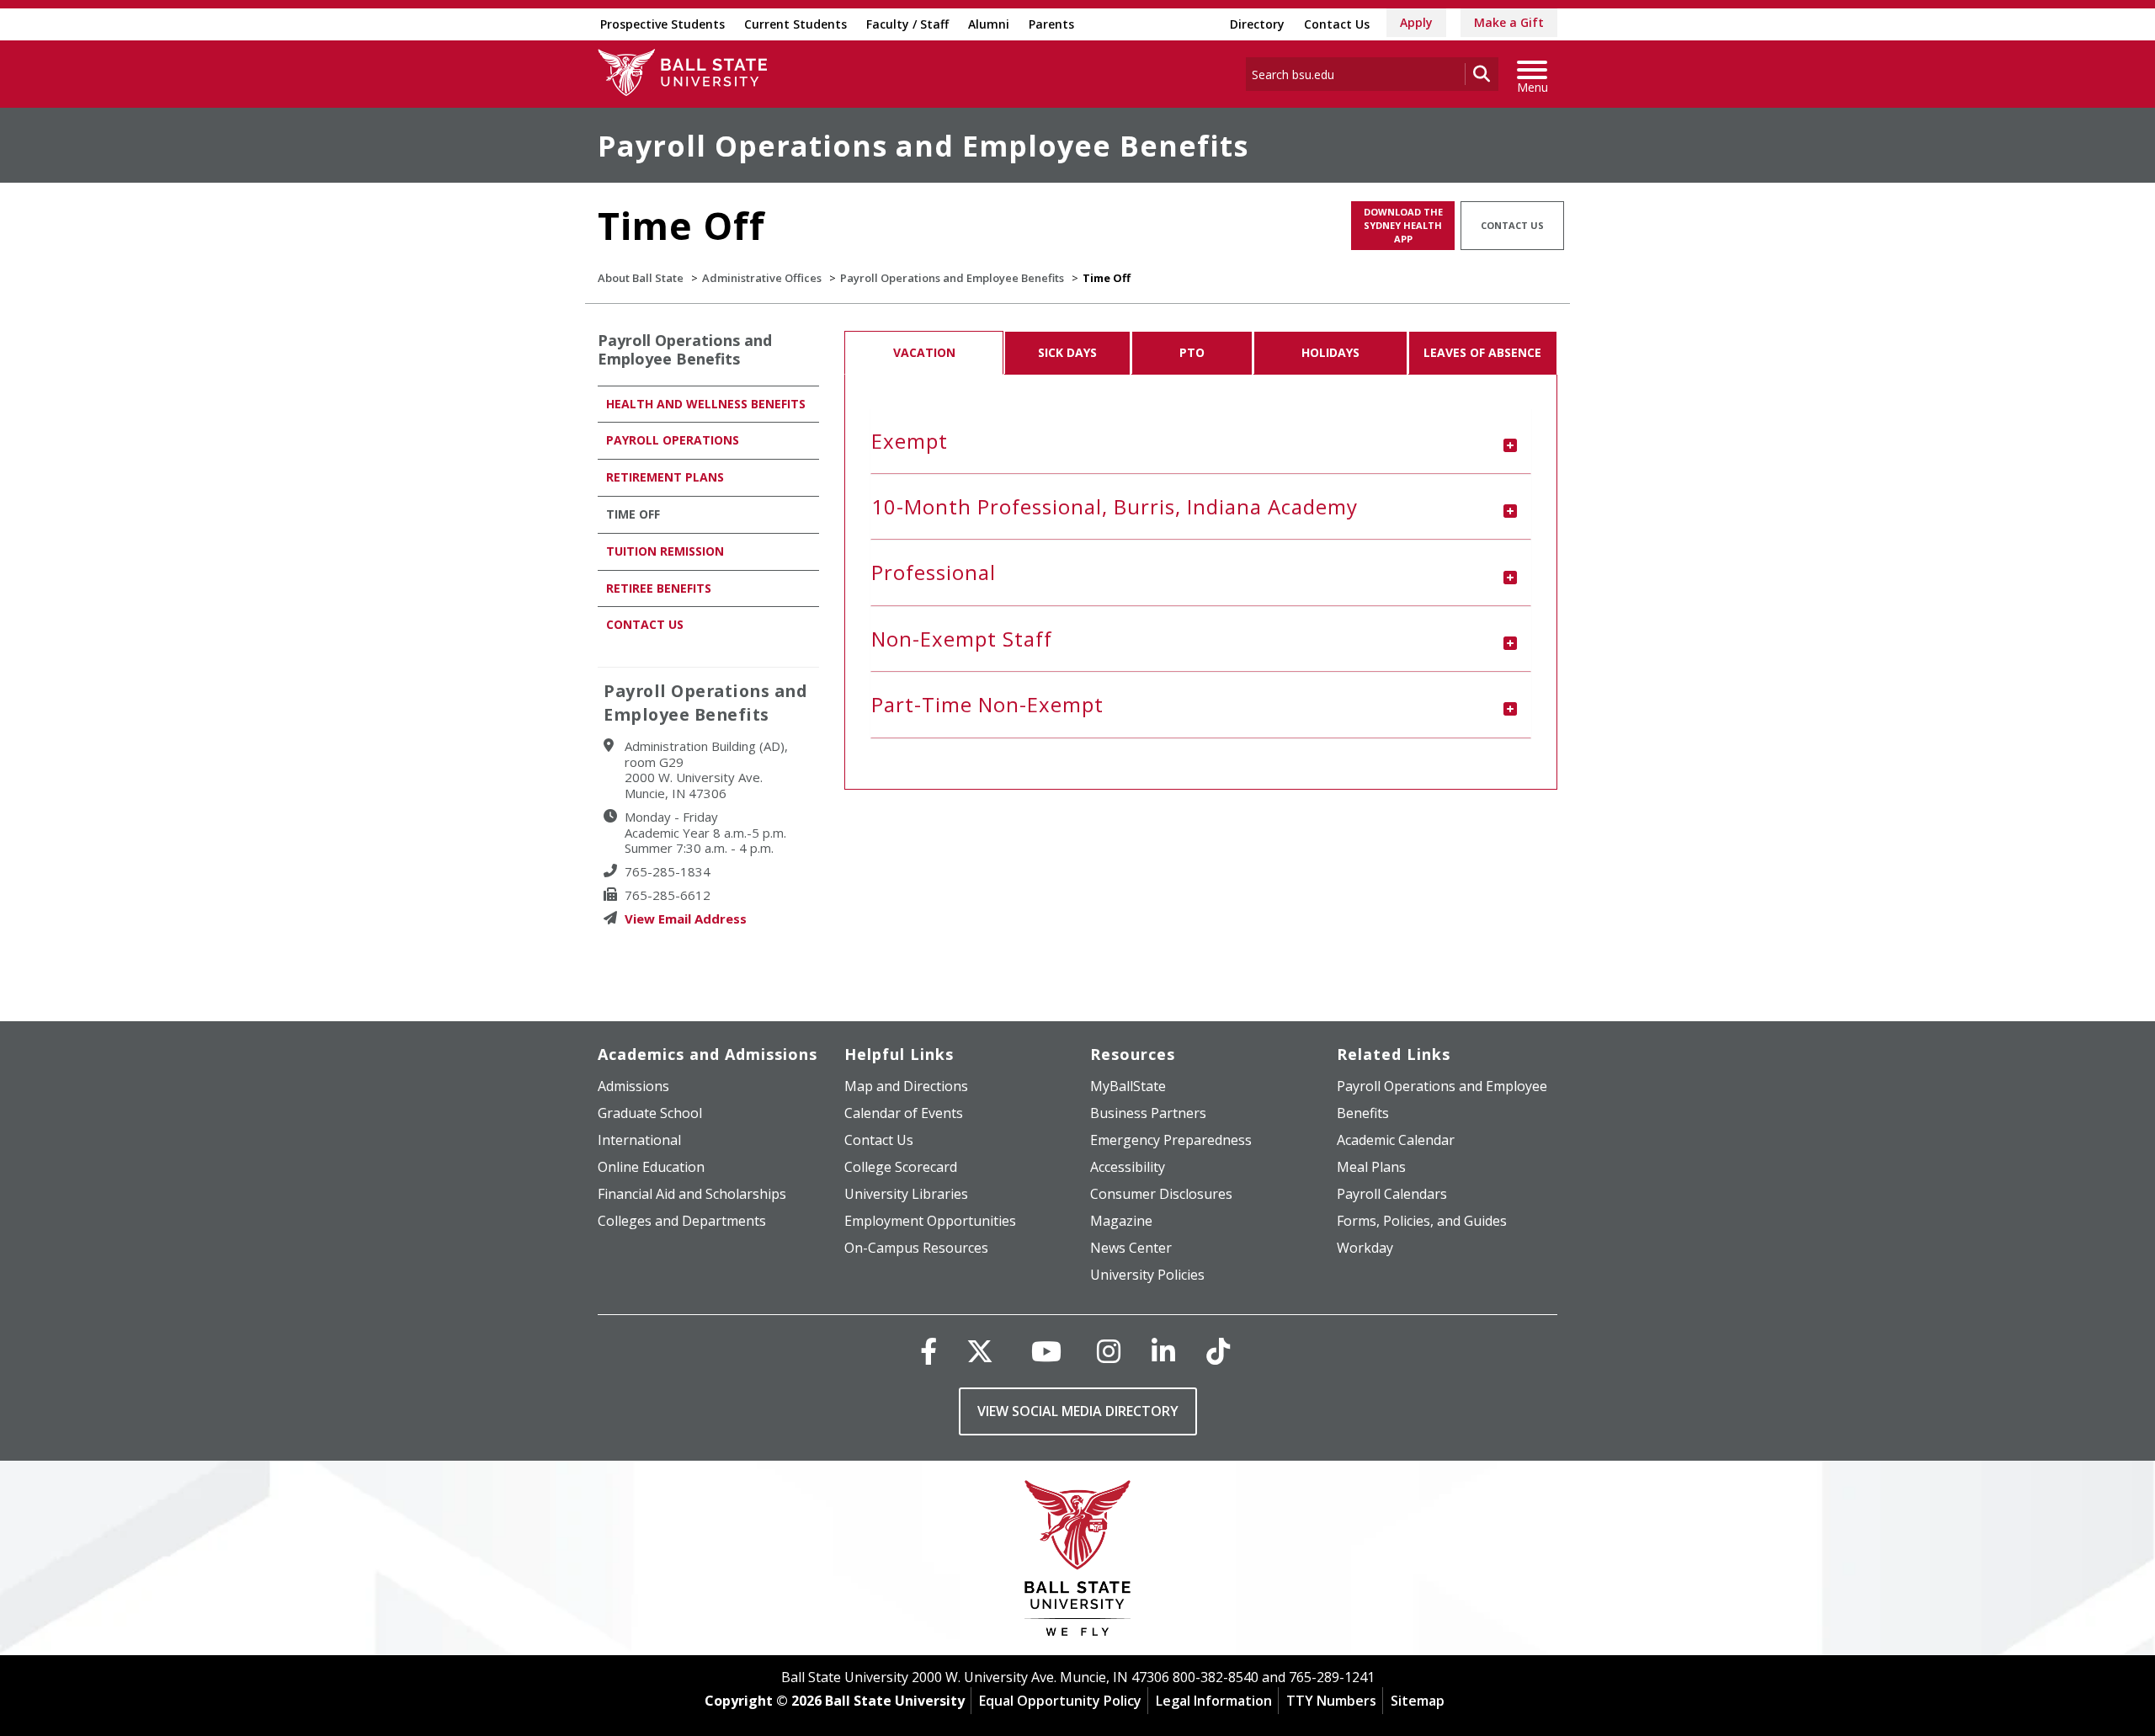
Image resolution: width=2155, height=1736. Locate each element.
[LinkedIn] (1163, 1351)
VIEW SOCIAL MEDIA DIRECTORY (1078, 1411)
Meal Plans (1371, 1167)
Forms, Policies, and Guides (1422, 1221)
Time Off (633, 514)
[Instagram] (1109, 1351)
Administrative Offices (762, 278)
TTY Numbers (1331, 1701)
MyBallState (1128, 1086)
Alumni (989, 24)
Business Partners (1148, 1113)
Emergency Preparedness (1171, 1140)
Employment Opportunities (930, 1221)
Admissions (633, 1086)
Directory (1257, 24)
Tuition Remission (665, 551)
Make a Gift (1509, 22)
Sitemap (1418, 1701)
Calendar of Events (904, 1113)
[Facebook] (929, 1351)
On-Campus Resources (916, 1248)
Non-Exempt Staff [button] (962, 639)
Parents (1051, 24)
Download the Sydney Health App (1403, 225)
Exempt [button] (910, 441)
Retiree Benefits (659, 588)
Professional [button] (934, 572)
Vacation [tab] (924, 352)
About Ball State (641, 278)
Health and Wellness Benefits (706, 404)
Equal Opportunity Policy (1060, 1701)
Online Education (651, 1167)
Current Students (795, 24)
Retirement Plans (665, 477)
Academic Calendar (1396, 1140)
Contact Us (1337, 24)
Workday (1365, 1248)
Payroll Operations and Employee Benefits (923, 146)
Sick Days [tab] (1067, 352)
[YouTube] (1046, 1351)
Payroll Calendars (1392, 1194)
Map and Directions (906, 1086)
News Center (1131, 1248)
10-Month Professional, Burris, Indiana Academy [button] (1115, 506)
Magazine (1121, 1221)
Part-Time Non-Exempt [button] (987, 704)
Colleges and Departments (682, 1221)
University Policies (1147, 1275)
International (639, 1140)
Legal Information (1214, 1701)
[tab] (1201, 441)
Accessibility (1128, 1167)
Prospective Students (662, 24)
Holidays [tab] (1330, 352)
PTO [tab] (1192, 352)
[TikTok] (1218, 1351)
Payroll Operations (673, 440)
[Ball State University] (1078, 1562)
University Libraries (906, 1194)
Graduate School (650, 1113)
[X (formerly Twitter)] (980, 1351)
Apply (1416, 22)
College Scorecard (901, 1167)
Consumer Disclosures (1161, 1194)
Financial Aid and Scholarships (692, 1194)
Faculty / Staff (907, 24)
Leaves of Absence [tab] (1482, 352)
